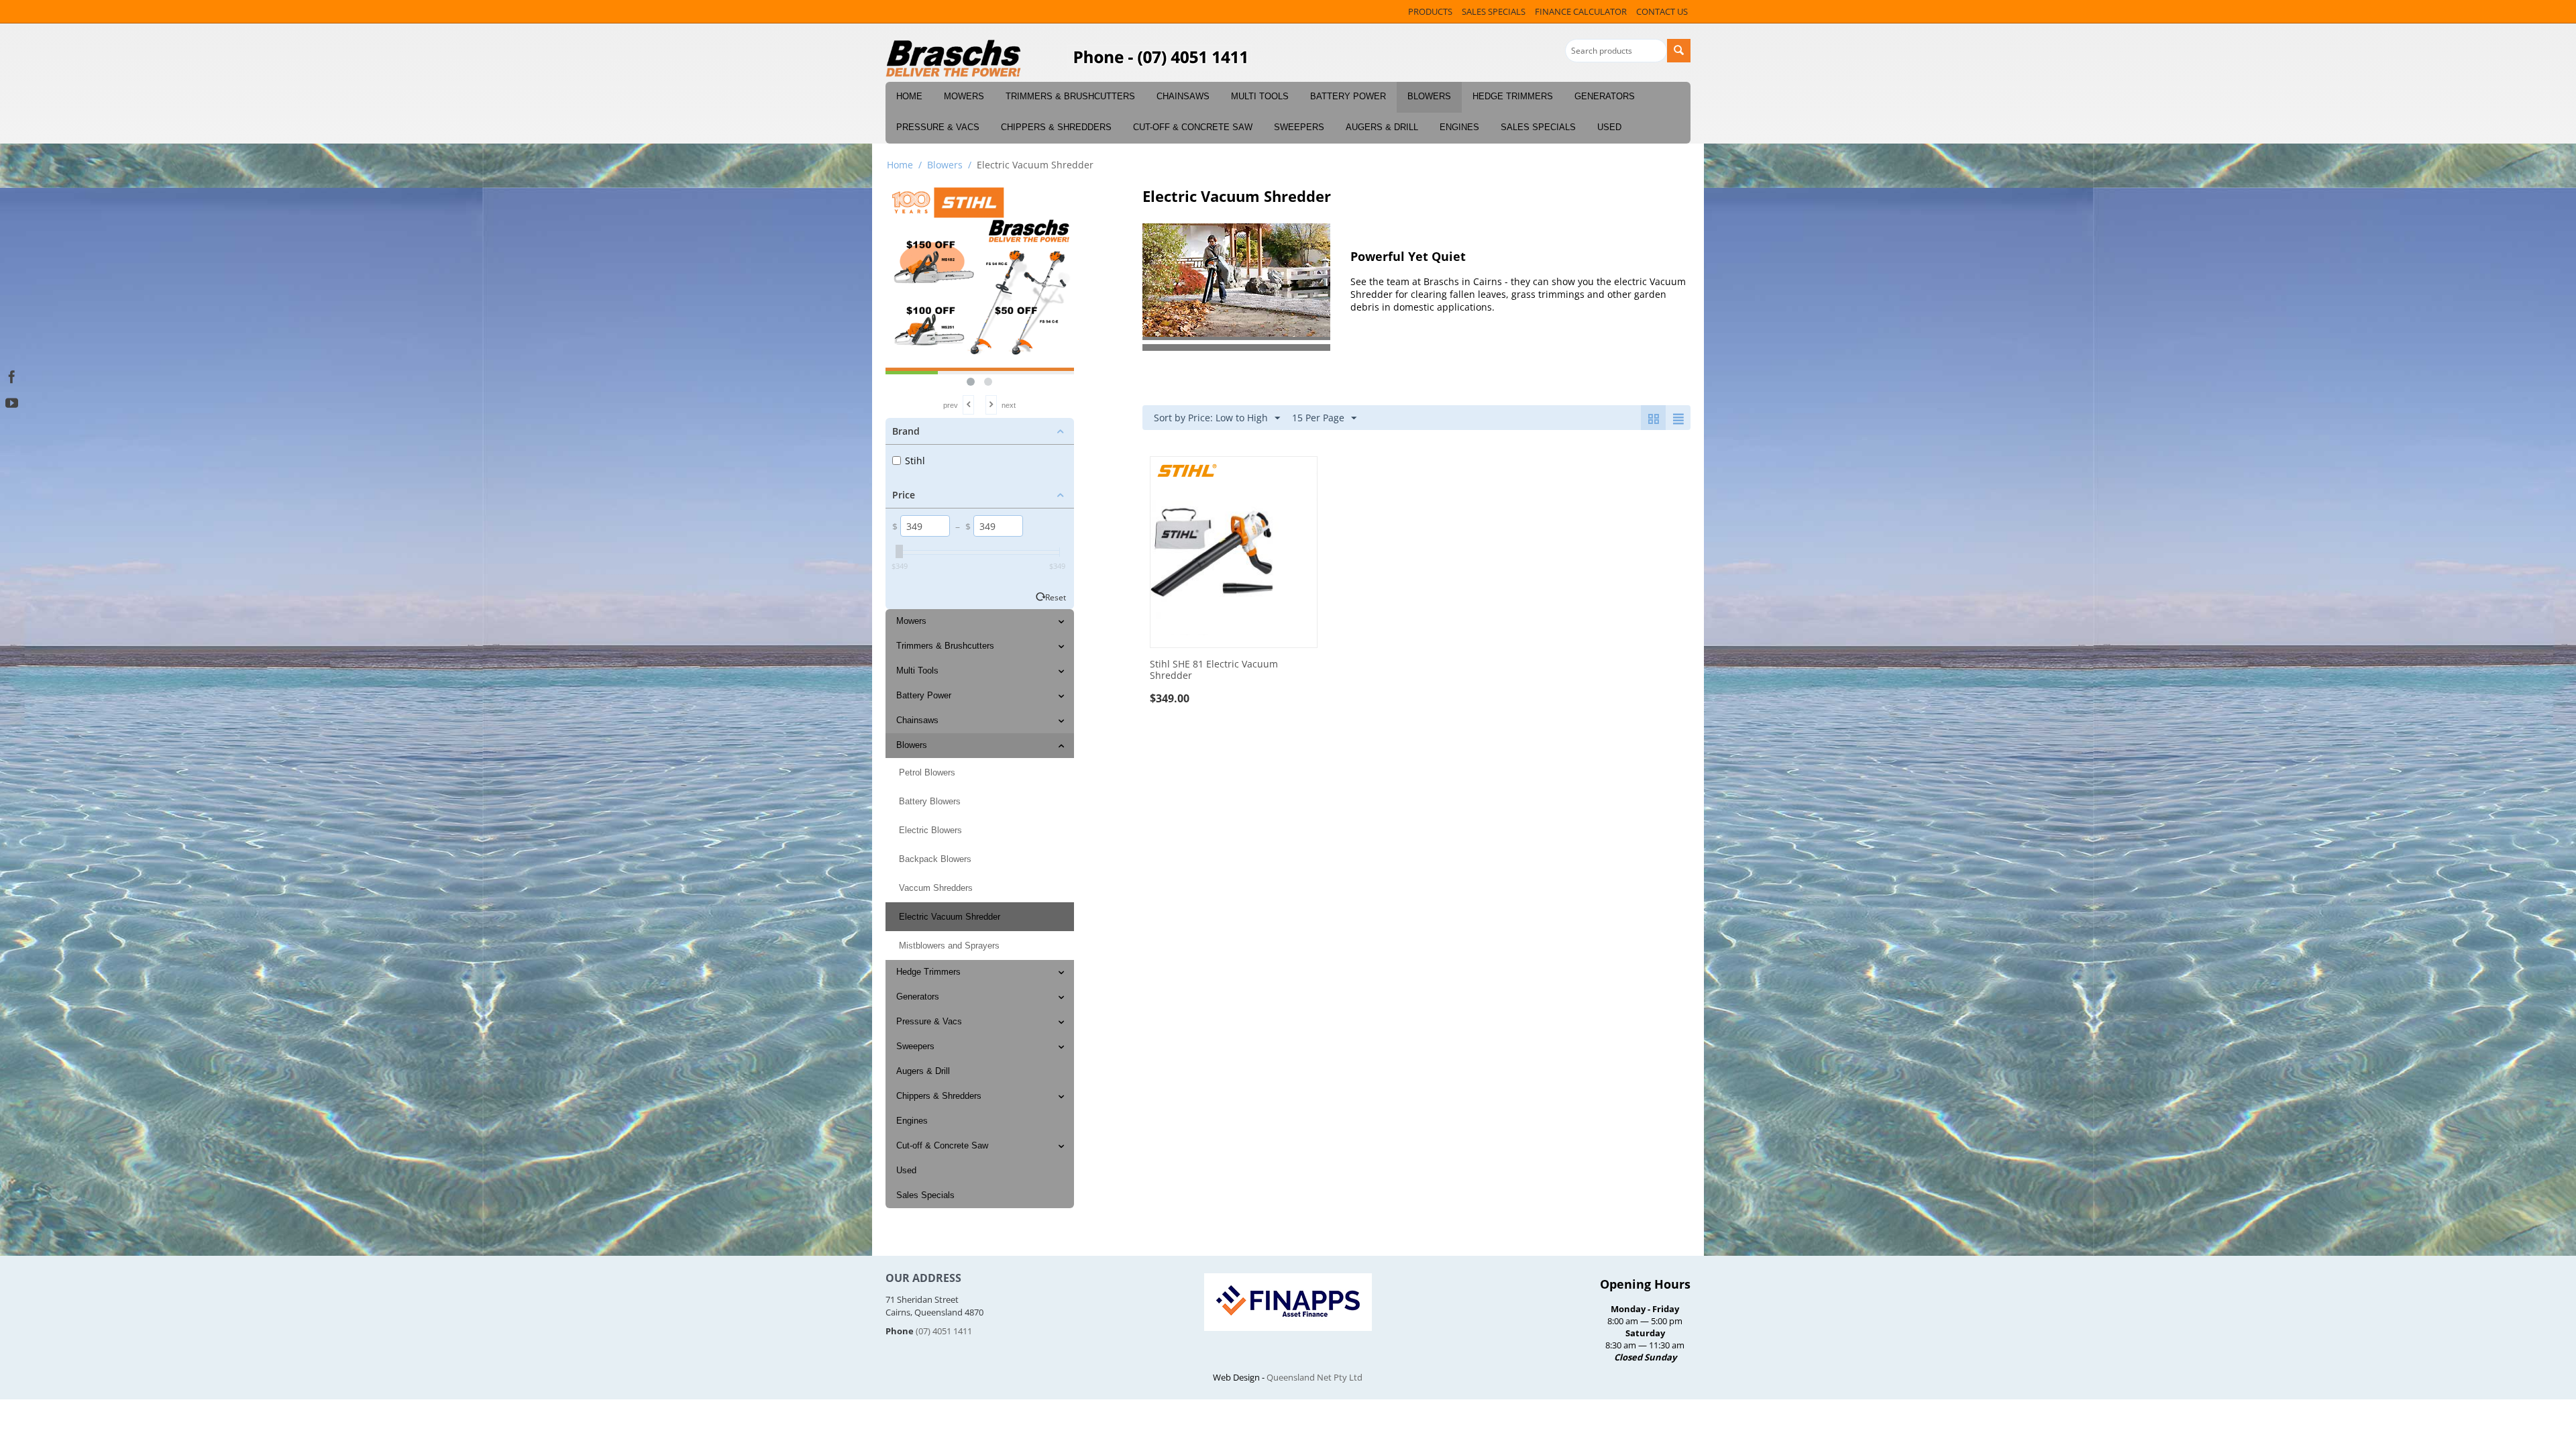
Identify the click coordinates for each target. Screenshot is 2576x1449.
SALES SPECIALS (1494, 11)
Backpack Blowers (935, 859)
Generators (1605, 96)
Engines (1459, 127)
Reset (1056, 597)
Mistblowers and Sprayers (949, 946)
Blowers (1429, 96)
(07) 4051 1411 (944, 1331)
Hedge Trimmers (1513, 96)
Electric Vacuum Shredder (950, 917)
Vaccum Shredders (936, 888)
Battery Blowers (930, 801)
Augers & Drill (1382, 127)
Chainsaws (1183, 96)
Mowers (964, 96)
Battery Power (1348, 96)
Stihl (915, 461)
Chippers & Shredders (1056, 127)
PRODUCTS (1430, 11)
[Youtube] (12, 401)
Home (909, 96)
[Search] (1679, 51)
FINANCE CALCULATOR (1581, 11)
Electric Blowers (930, 830)
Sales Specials (1538, 127)
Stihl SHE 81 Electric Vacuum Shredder (1214, 670)
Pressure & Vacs (938, 127)
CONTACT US (1662, 11)
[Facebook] (12, 375)
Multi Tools (1260, 96)
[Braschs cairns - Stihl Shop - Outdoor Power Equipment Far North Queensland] (954, 59)
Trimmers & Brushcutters (1070, 96)
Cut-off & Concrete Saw (1193, 127)
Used (1609, 127)
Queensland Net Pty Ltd (1314, 1377)
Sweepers (1299, 127)
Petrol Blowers (927, 772)
